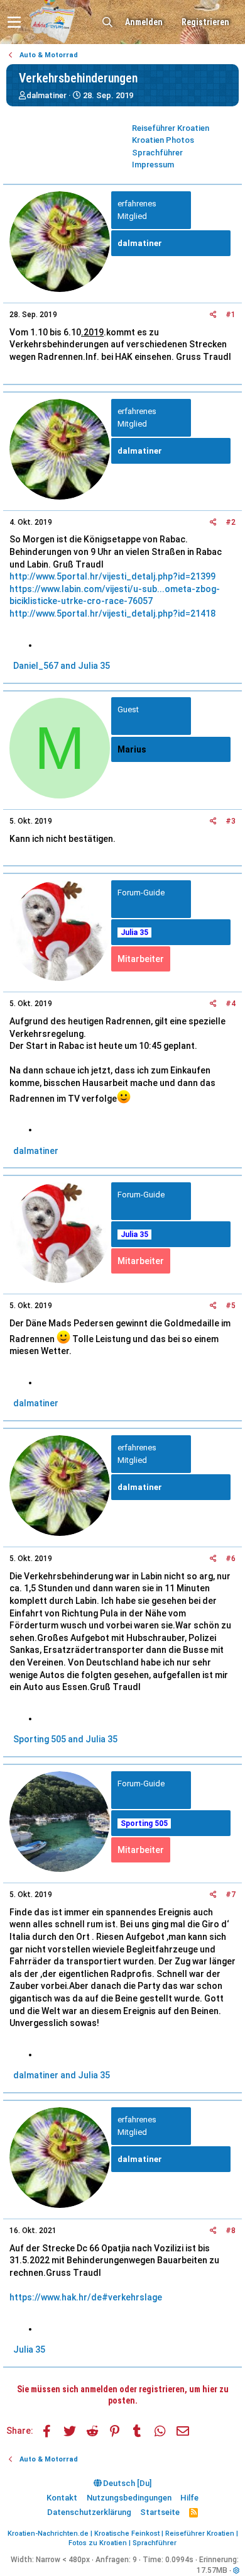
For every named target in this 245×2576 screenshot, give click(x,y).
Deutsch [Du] (126, 2483)
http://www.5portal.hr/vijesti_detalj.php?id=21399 (112, 576)
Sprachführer (157, 153)
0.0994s (179, 2560)
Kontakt (62, 2498)
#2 (231, 522)
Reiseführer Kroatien (171, 128)
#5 (231, 1306)
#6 (231, 1559)
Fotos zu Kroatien (98, 2543)
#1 (231, 315)
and (62, 666)
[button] (14, 22)
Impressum (153, 165)
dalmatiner (46, 95)
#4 (231, 1004)
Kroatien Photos (163, 140)
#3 (231, 821)
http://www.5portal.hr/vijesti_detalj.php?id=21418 (112, 613)
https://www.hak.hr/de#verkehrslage (86, 2297)
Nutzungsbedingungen (129, 2498)
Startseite (160, 2512)
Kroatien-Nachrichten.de (48, 2534)
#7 (231, 1895)
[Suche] (107, 22)
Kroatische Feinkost (127, 2534)
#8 (231, 2231)
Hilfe (189, 2498)
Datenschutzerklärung (89, 2512)
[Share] (213, 315)
